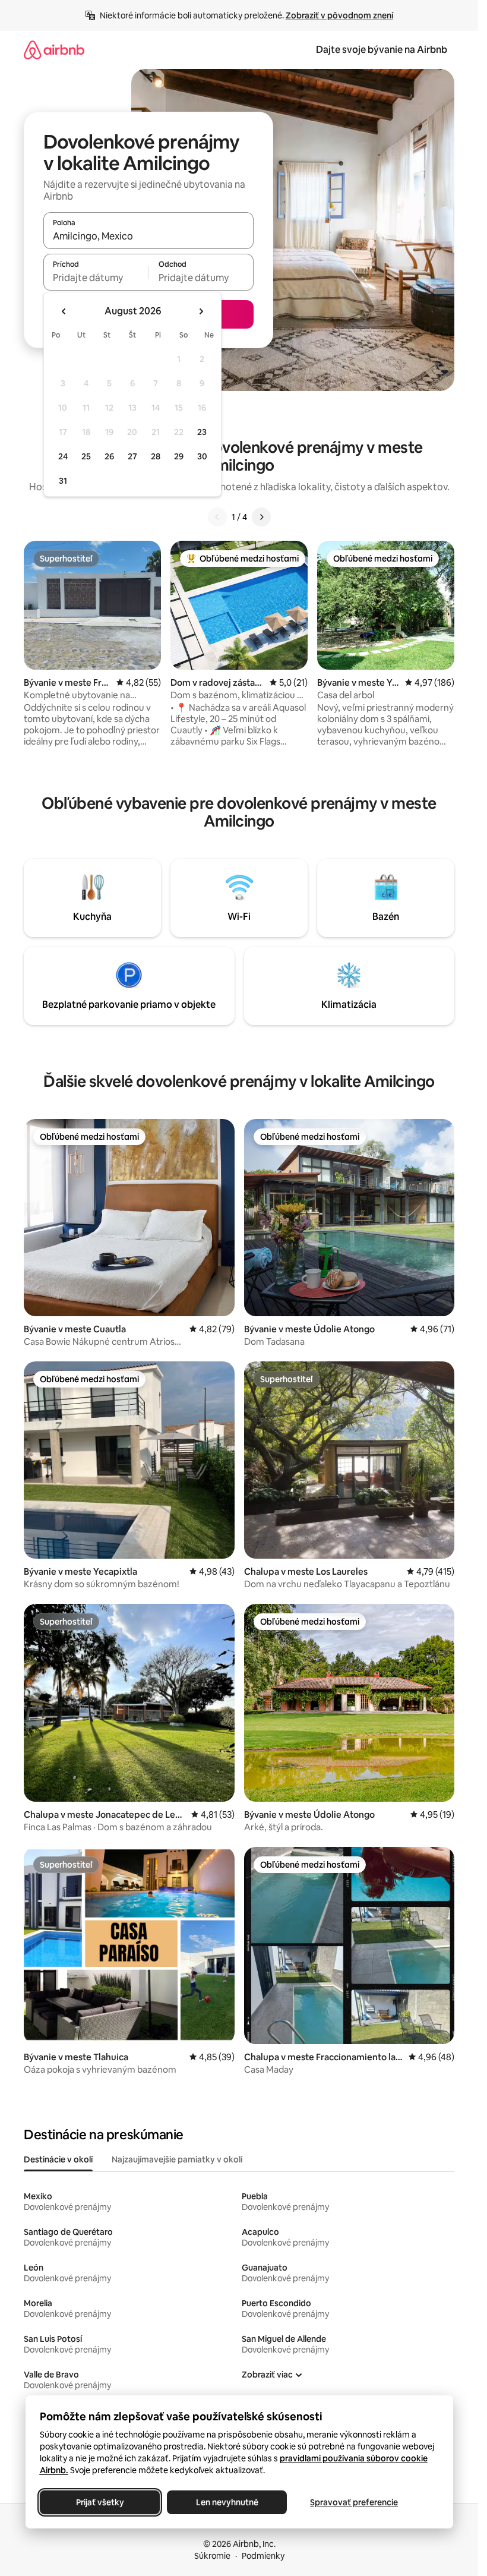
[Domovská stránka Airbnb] (54, 50)
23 (202, 432)
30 (202, 456)
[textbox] (96, 278)
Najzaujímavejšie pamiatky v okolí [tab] (177, 2159)
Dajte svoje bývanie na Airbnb (382, 50)
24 (63, 456)
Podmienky (263, 2556)
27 (132, 456)
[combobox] (148, 236)
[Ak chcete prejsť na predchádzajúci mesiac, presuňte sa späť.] (64, 311)
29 (179, 456)
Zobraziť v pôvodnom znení (339, 15)
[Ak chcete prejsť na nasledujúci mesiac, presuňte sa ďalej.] (201, 311)
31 (63, 481)
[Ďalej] (261, 517)
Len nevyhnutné (227, 2502)
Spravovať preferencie (354, 2502)
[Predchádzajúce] (217, 517)
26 (109, 456)
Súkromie (212, 2556)
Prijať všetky (99, 2502)
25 (86, 456)
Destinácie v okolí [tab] (58, 2159)
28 (156, 456)
